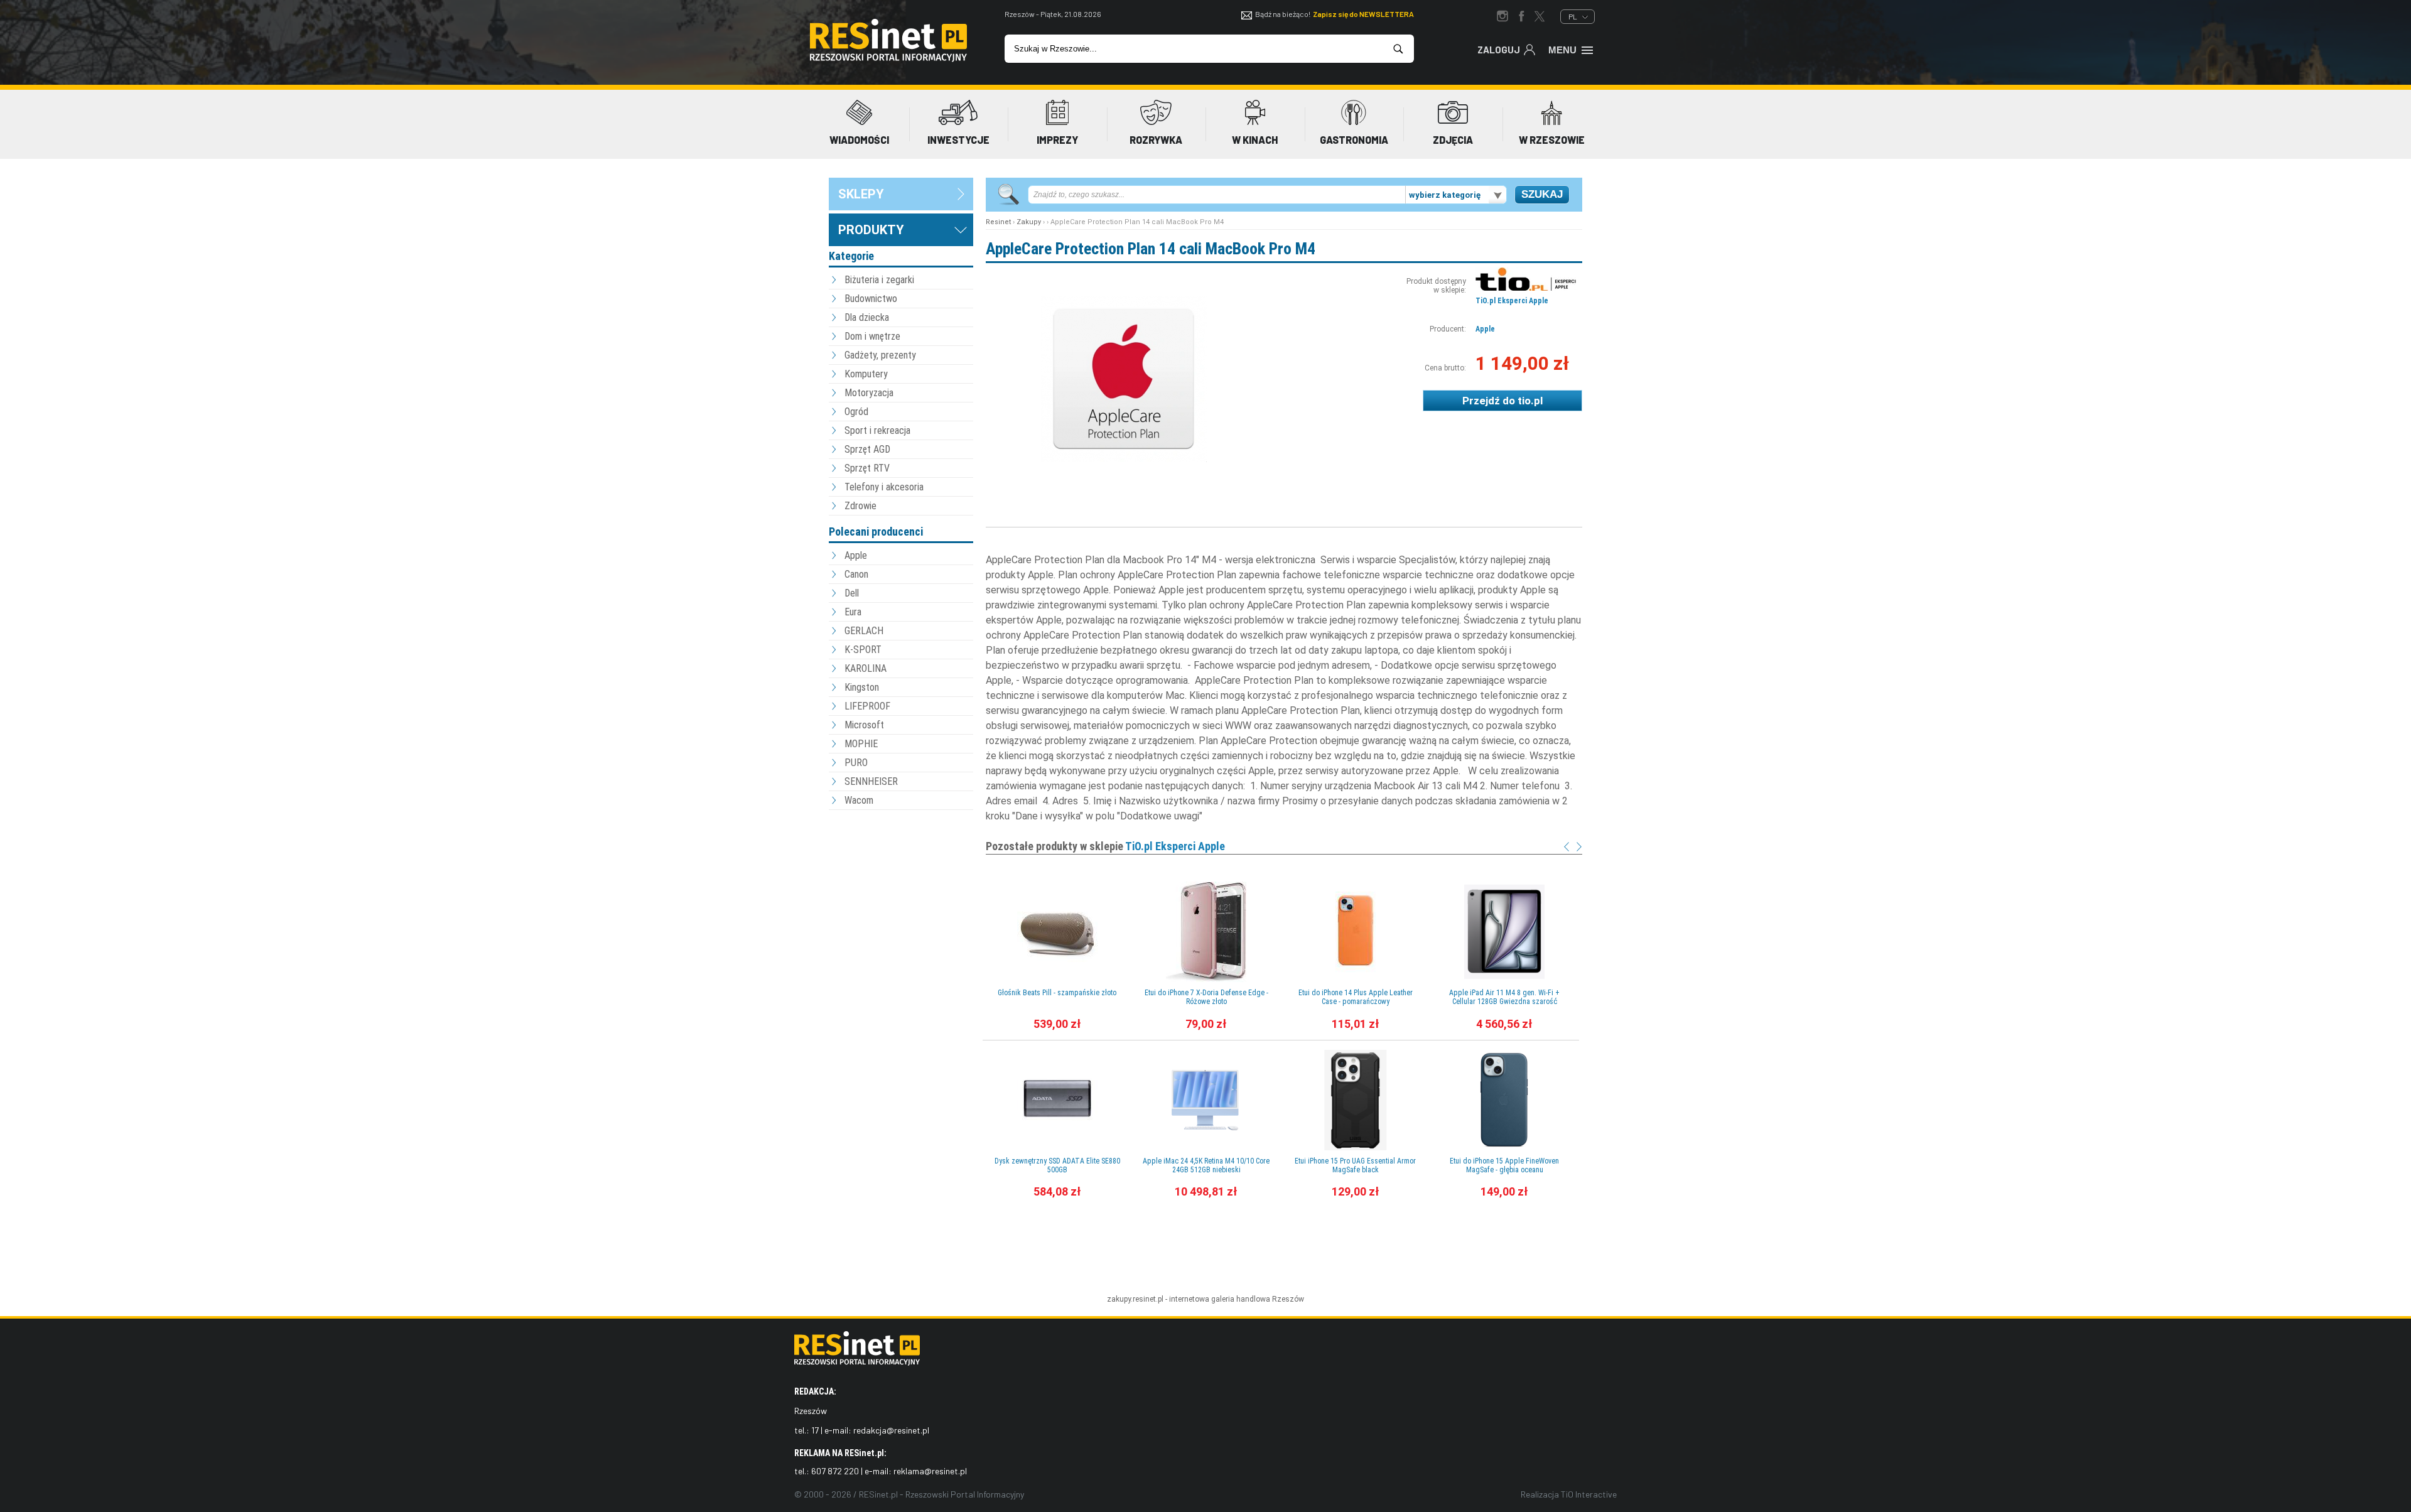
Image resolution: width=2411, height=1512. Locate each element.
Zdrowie (860, 506)
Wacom (859, 800)
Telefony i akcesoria (884, 487)
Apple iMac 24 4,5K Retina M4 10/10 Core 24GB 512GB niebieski (1206, 1165)
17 (815, 1430)
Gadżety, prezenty (880, 355)
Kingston (862, 687)
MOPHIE (861, 744)
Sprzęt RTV (867, 468)
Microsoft (864, 725)
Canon (856, 574)
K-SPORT (863, 650)
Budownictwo (871, 299)
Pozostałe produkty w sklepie (1105, 846)
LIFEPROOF (867, 706)
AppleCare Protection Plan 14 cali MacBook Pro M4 (1151, 249)
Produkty (871, 230)
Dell (852, 593)
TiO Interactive (1589, 1494)
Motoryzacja (869, 393)
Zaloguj (1499, 50)
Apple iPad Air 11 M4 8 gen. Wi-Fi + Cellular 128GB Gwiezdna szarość (1504, 997)
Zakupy (1029, 222)
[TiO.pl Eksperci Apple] (1526, 288)
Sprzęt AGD (867, 449)
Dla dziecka (867, 317)
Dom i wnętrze (872, 336)
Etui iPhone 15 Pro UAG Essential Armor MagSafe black (1355, 1165)
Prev (1567, 847)
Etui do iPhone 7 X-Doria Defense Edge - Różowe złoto (1206, 997)
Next (1579, 847)
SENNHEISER (871, 781)
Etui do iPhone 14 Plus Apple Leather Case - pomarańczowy (1356, 997)
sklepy (861, 194)
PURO (856, 763)
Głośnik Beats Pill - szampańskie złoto (1057, 993)
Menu (1562, 50)
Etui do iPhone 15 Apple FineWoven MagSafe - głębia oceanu (1504, 1165)
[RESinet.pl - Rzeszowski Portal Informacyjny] (888, 59)
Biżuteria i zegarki (879, 280)
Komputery (866, 374)
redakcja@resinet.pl (891, 1430)
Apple (856, 555)
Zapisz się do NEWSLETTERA (1363, 14)
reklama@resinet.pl (930, 1471)
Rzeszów (1288, 1299)
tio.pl (1530, 401)
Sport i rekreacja (877, 430)
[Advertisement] (901, 882)
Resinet (998, 222)
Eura (853, 612)
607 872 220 (835, 1471)
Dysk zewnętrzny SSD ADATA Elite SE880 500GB (1057, 1165)
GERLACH (864, 631)
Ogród (856, 412)
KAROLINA (866, 668)
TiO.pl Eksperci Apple (1512, 301)
